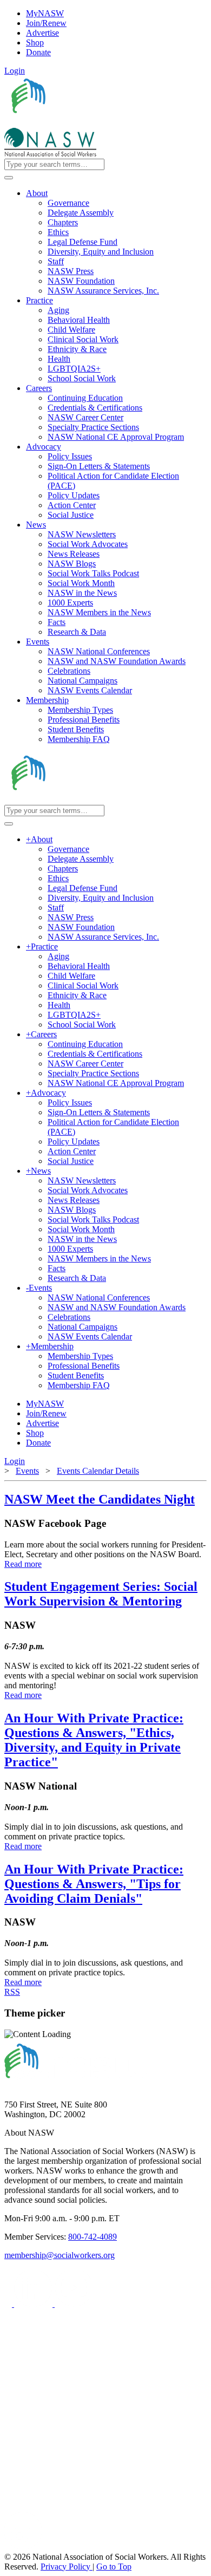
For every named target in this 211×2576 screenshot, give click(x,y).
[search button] (9, 178)
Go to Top (114, 2567)
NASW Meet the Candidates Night (100, 1499)
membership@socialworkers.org (60, 2255)
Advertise (42, 33)
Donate (38, 52)
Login (15, 71)
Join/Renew (46, 23)
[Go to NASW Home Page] (84, 123)
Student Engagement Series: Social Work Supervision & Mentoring (101, 1594)
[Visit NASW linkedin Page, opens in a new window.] (34, 2304)
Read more (23, 1564)
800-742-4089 (93, 2237)
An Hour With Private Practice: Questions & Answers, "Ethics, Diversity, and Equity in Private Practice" (94, 1740)
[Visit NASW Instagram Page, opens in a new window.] (105, 2507)
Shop (35, 43)
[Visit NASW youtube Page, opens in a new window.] (74, 2304)
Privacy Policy (67, 2567)
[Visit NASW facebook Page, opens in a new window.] (9, 2304)
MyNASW (45, 13)
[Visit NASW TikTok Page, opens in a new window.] (23, 2547)
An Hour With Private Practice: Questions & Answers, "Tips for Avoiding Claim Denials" (94, 1884)
